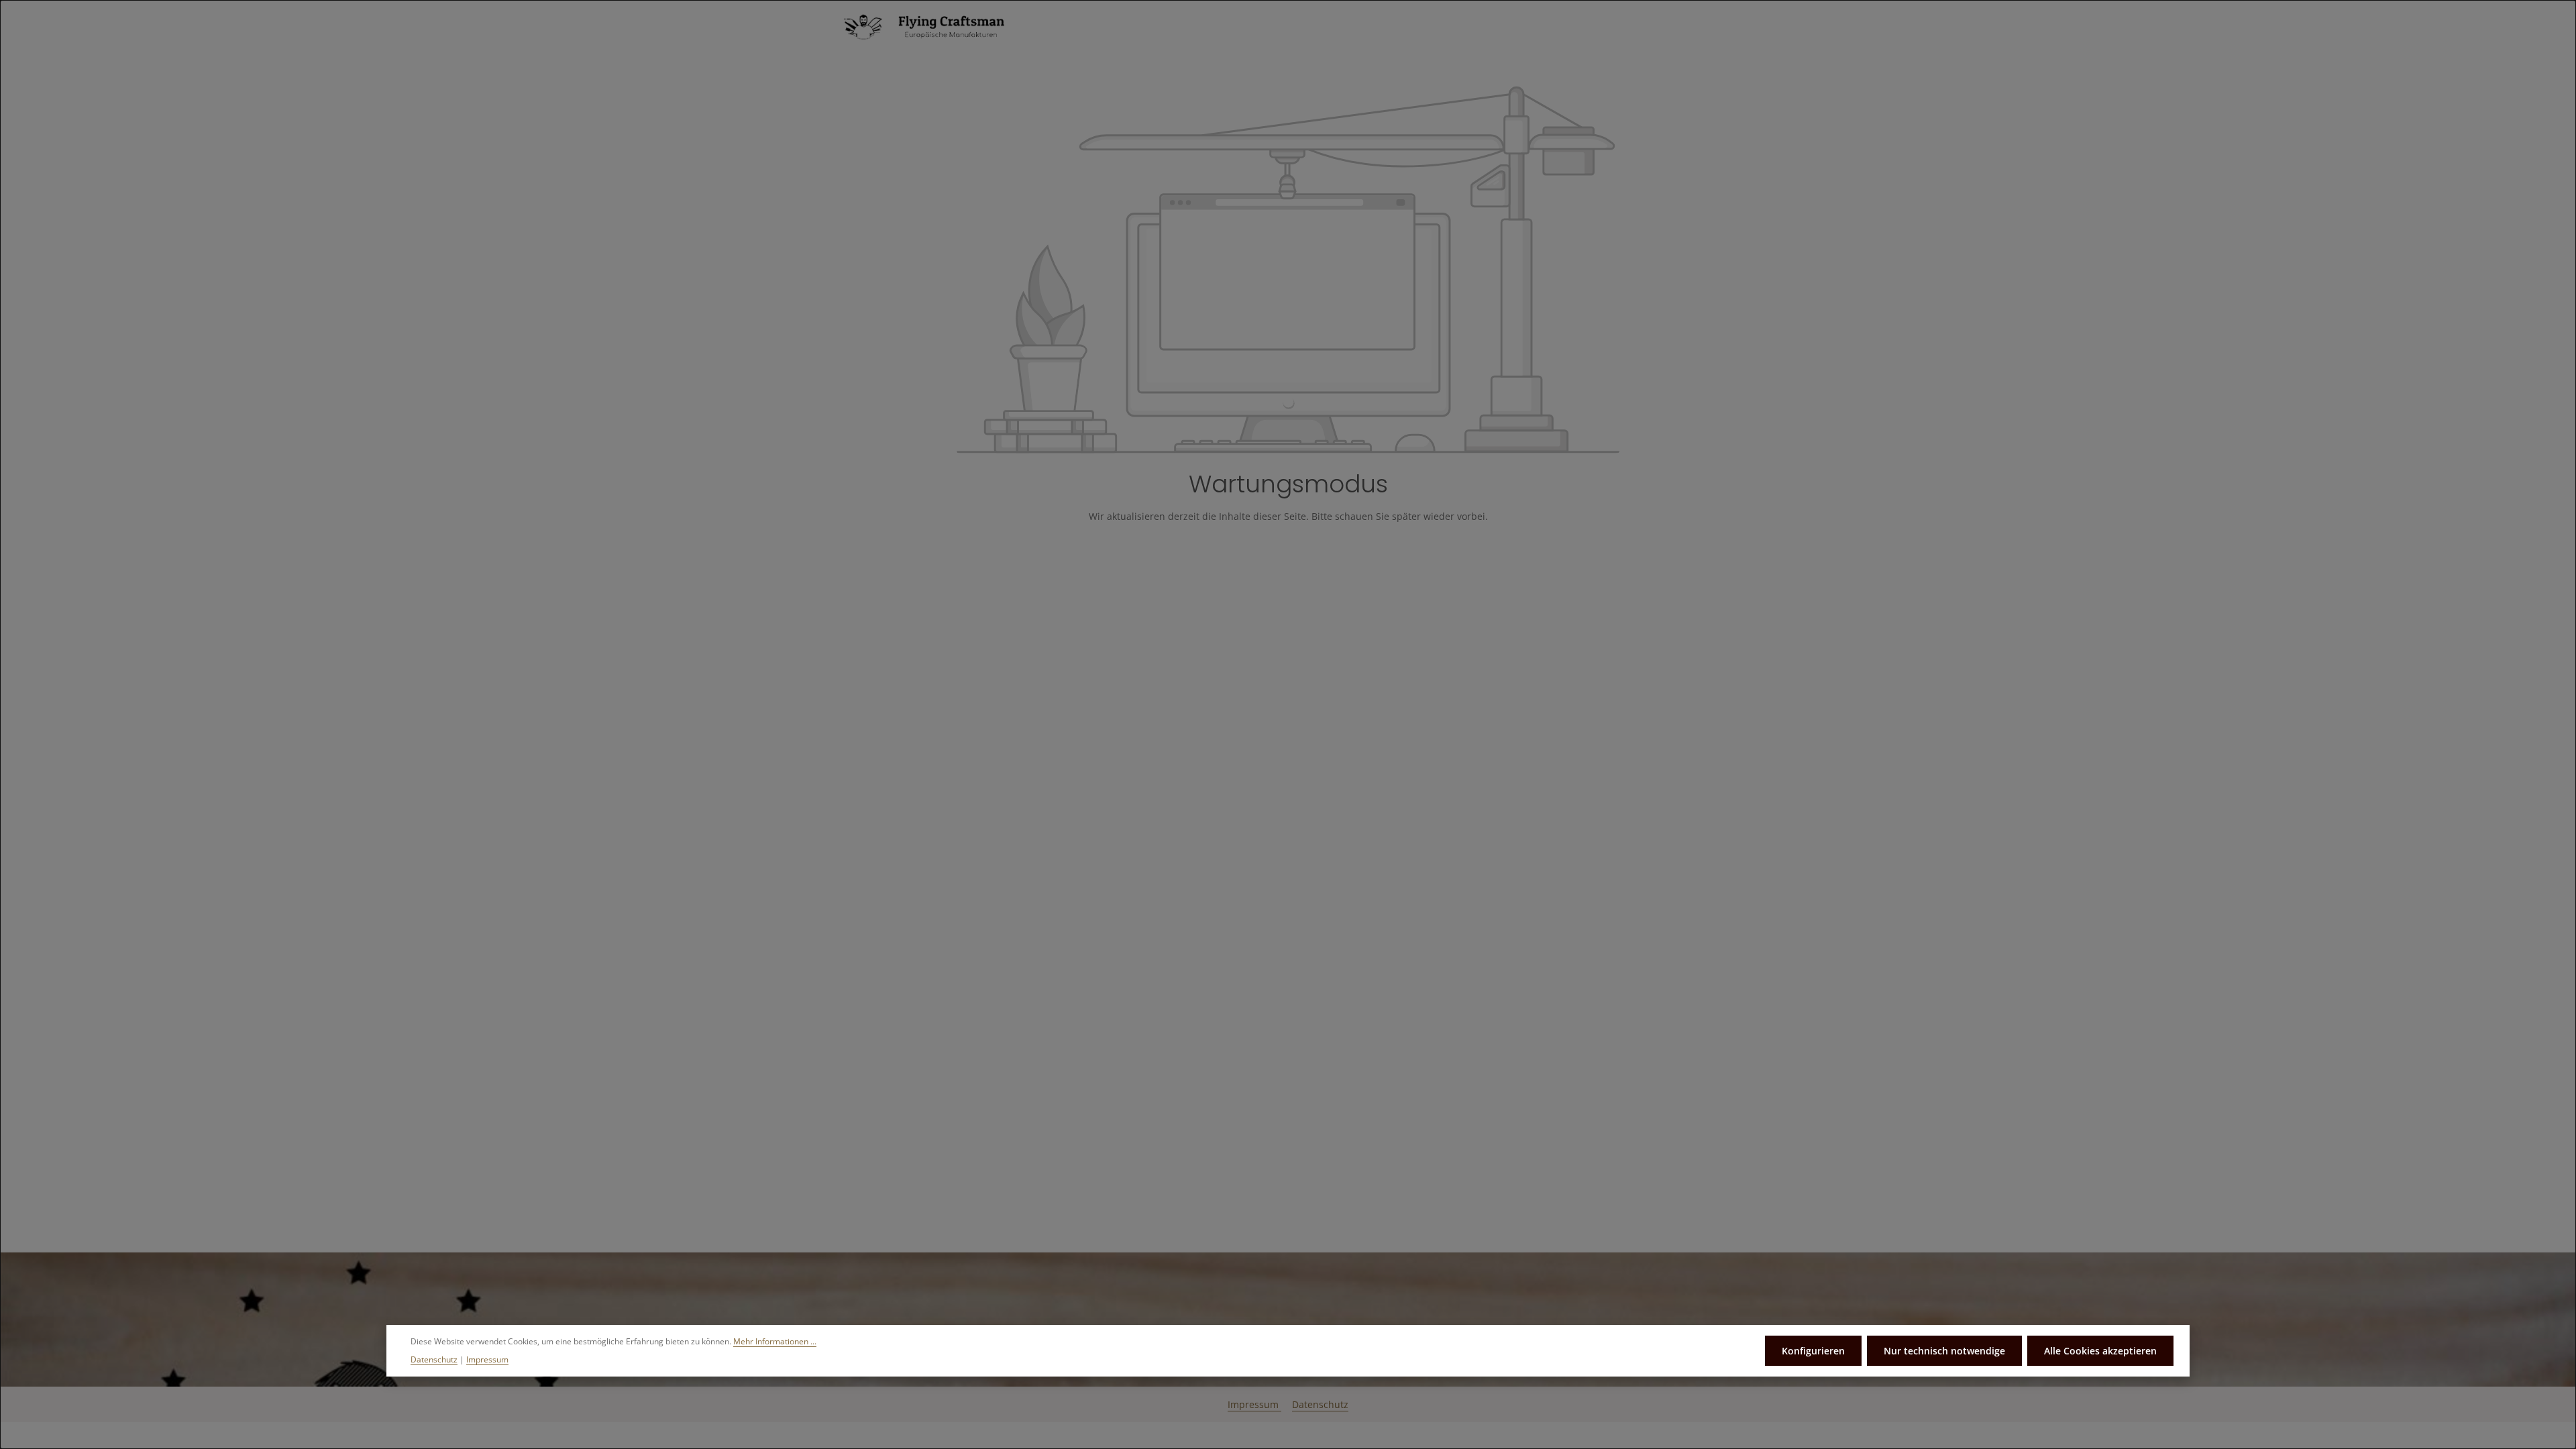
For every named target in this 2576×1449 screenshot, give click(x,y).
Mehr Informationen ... (775, 1341)
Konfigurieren (1813, 1351)
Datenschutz (1320, 1404)
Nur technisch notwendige (1944, 1351)
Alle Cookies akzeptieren (2100, 1351)
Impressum (1254, 1404)
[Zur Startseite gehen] (932, 27)
